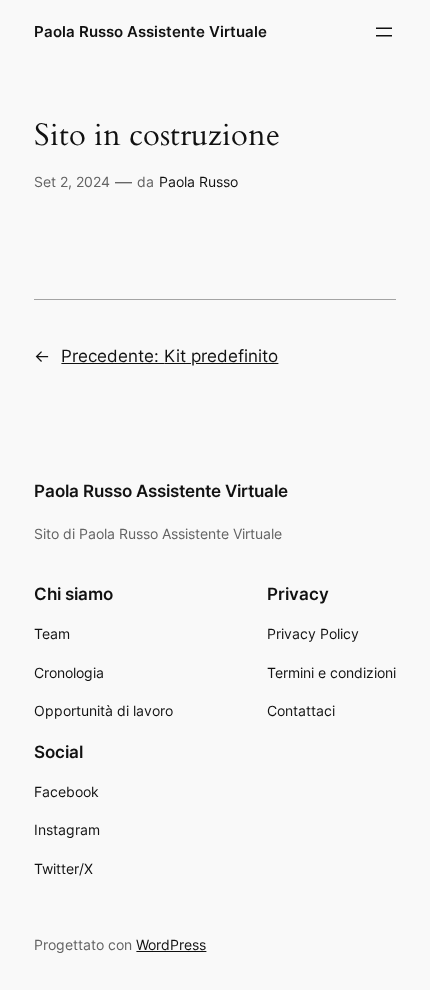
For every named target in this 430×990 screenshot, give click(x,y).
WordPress (171, 944)
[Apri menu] (384, 32)
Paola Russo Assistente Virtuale (150, 32)
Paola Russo (198, 181)
